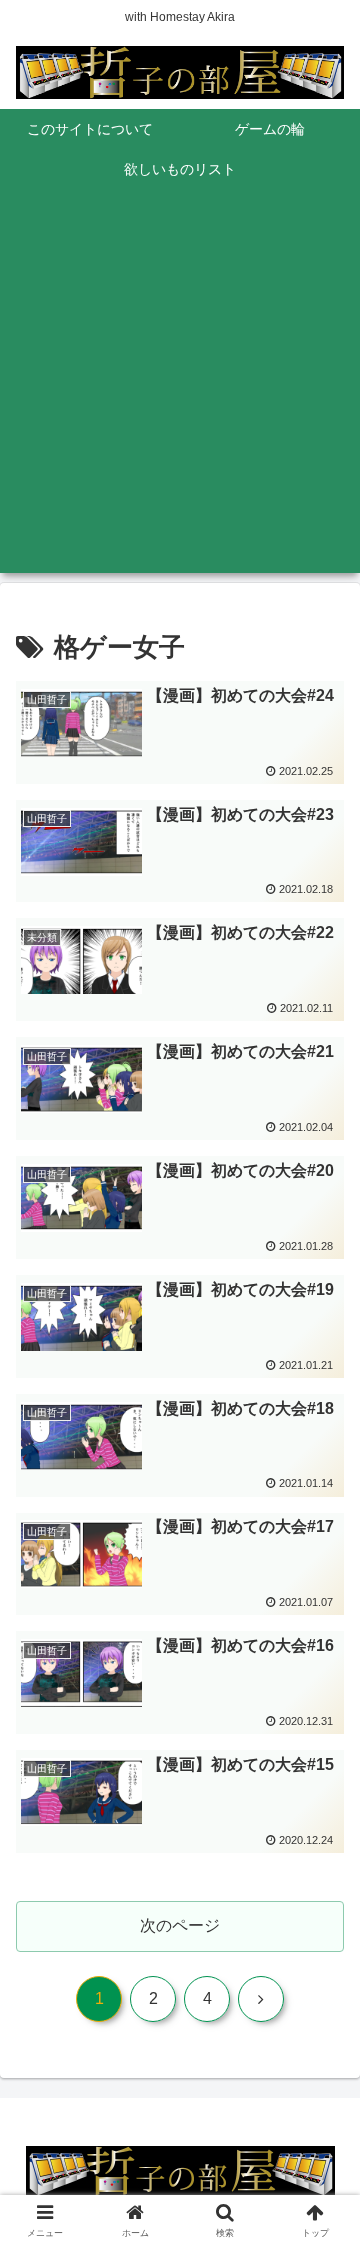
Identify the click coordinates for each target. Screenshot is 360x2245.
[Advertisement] (180, 393)
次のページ (180, 1925)
